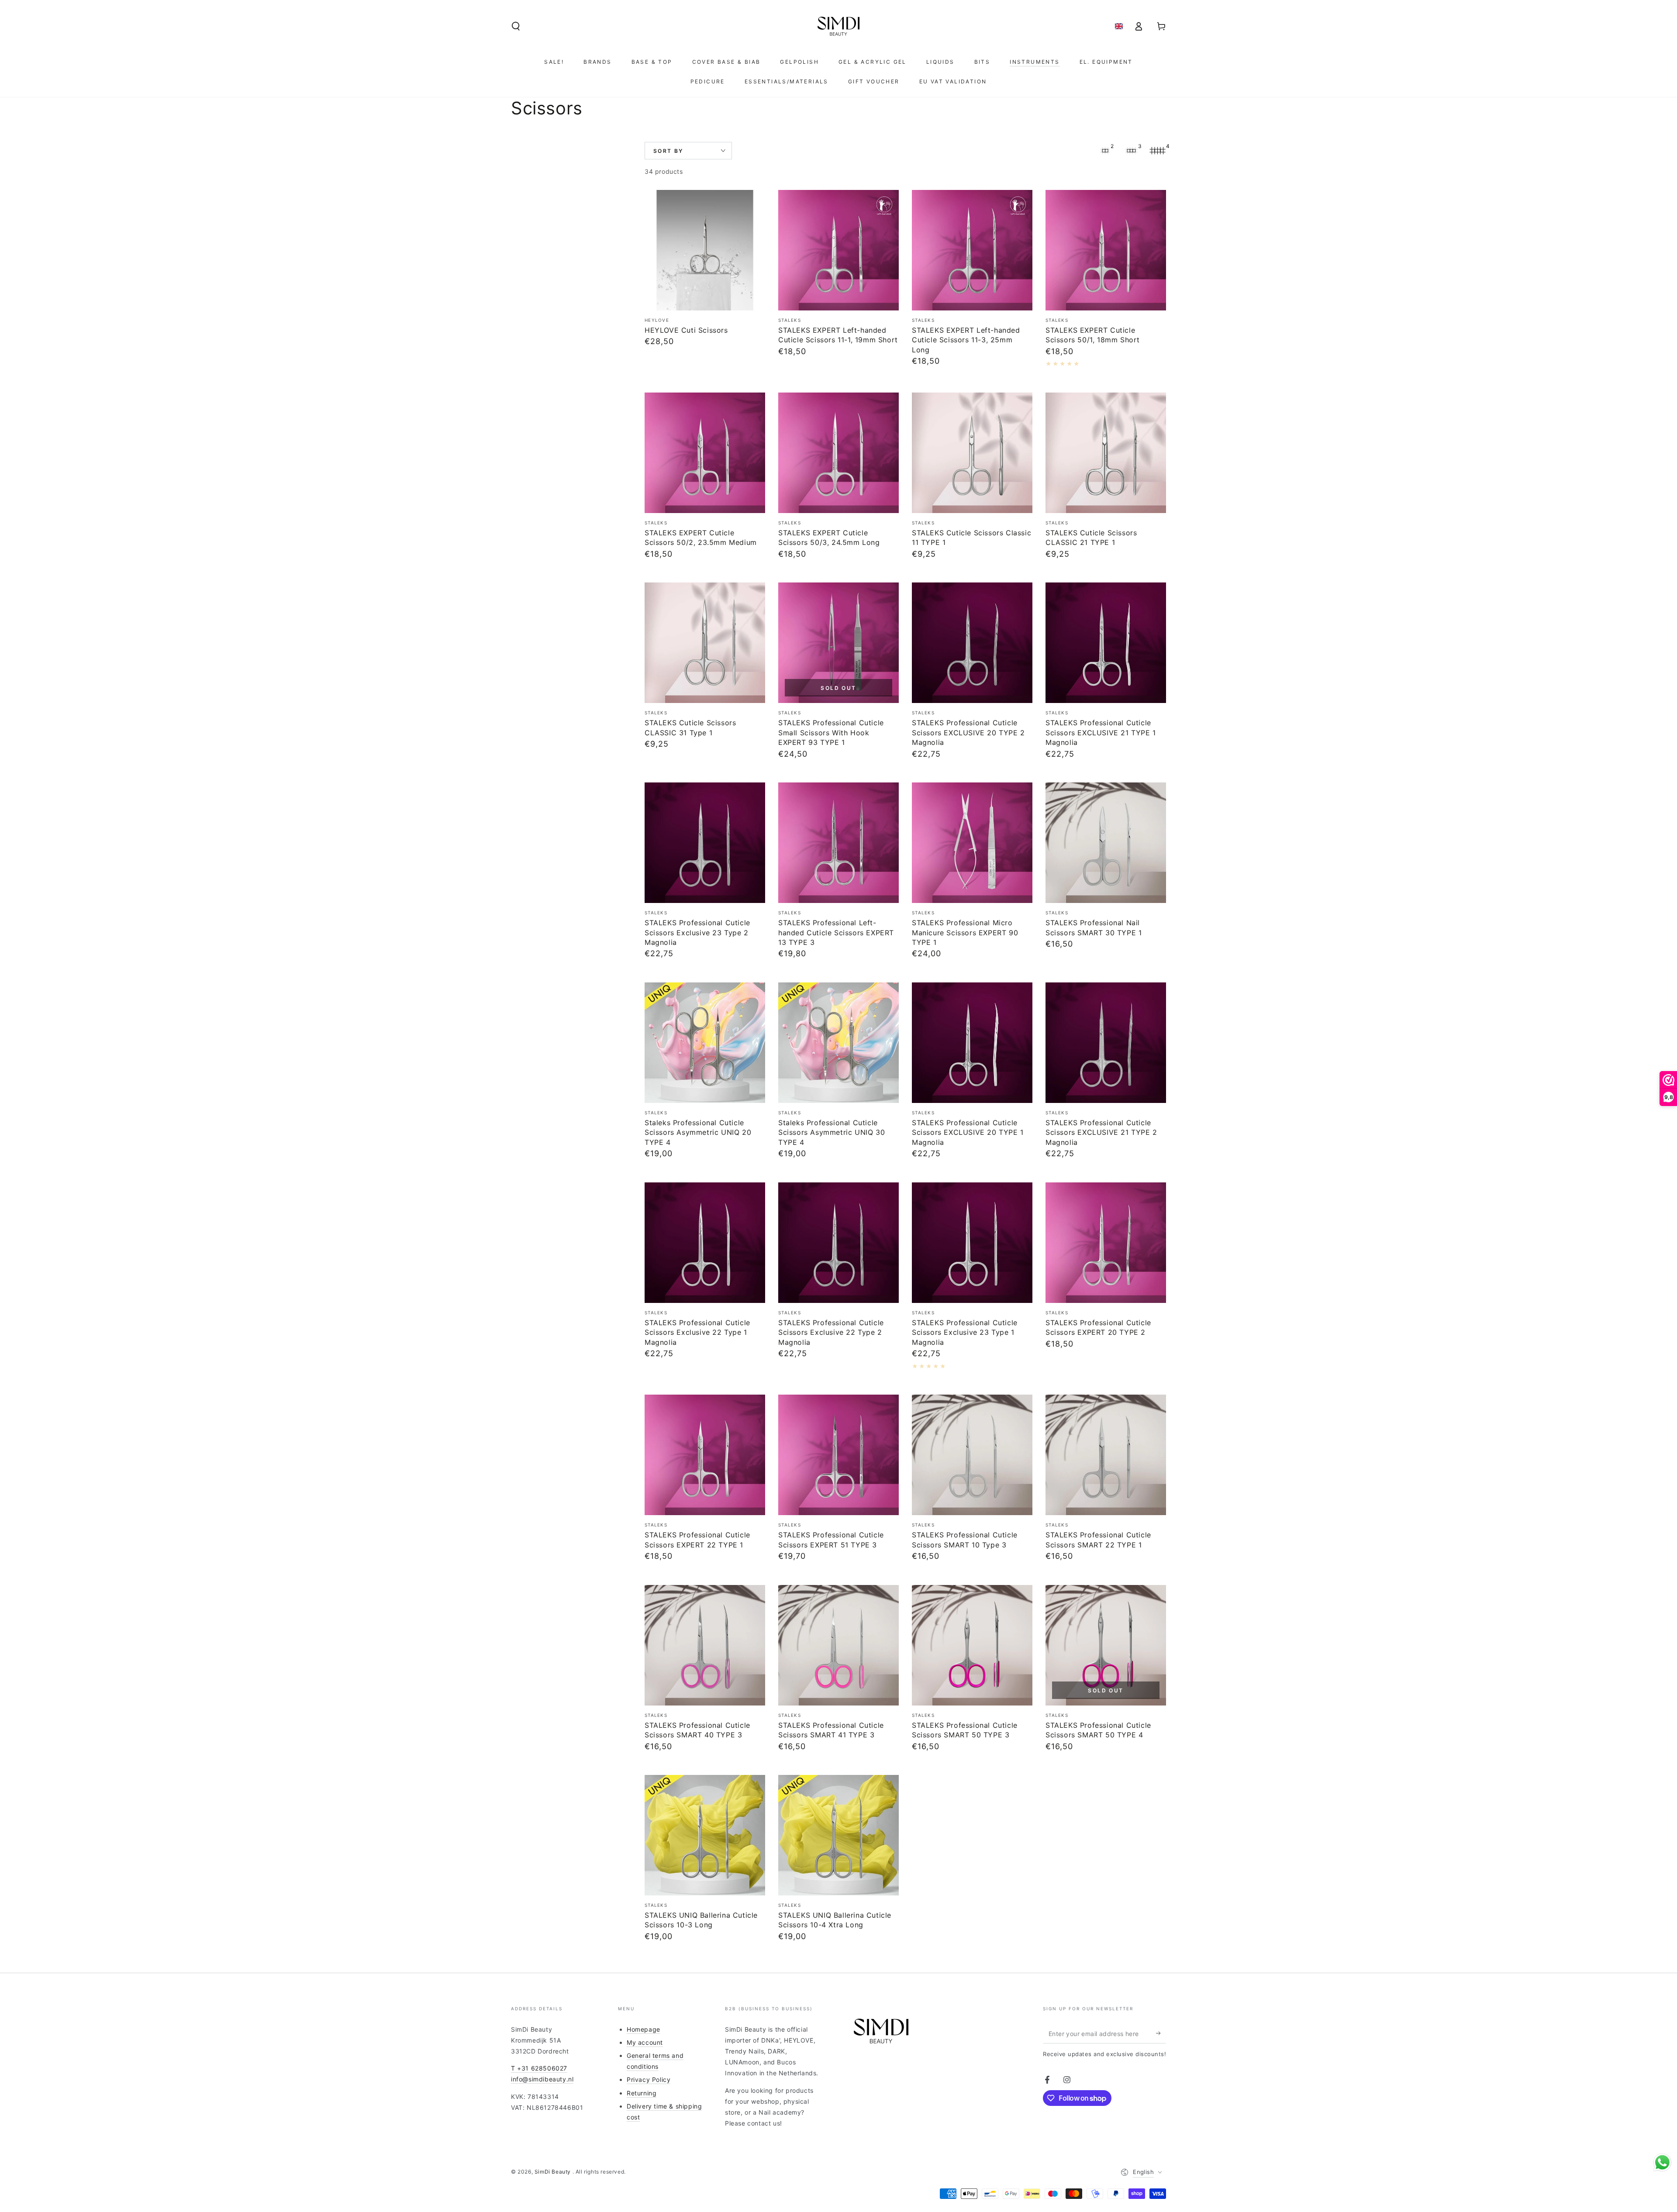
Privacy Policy (649, 2079)
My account (645, 2042)
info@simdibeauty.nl (542, 2079)
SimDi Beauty (554, 2172)
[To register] (1161, 2033)
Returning (642, 2093)
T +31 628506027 (539, 2068)
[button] (516, 26)
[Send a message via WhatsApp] (1662, 2162)
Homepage (644, 2029)
